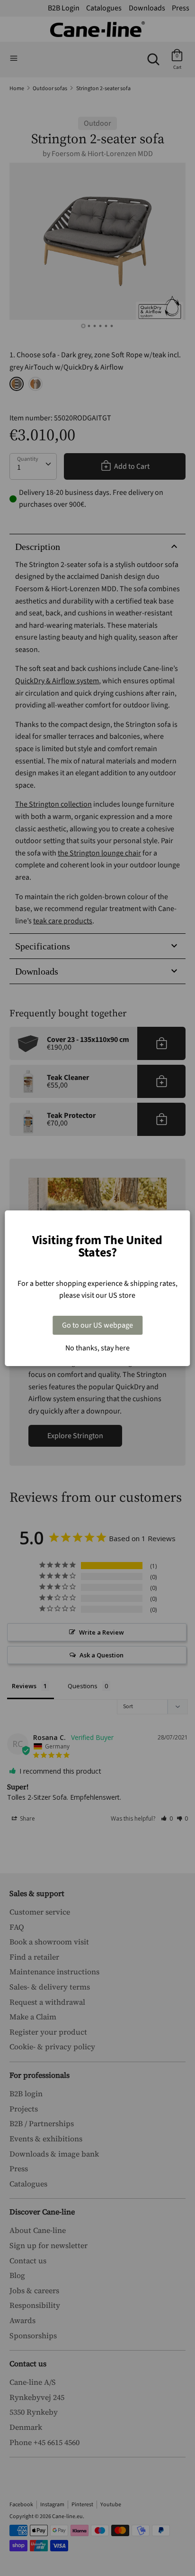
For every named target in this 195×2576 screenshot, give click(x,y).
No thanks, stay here (97, 1348)
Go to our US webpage (97, 1325)
